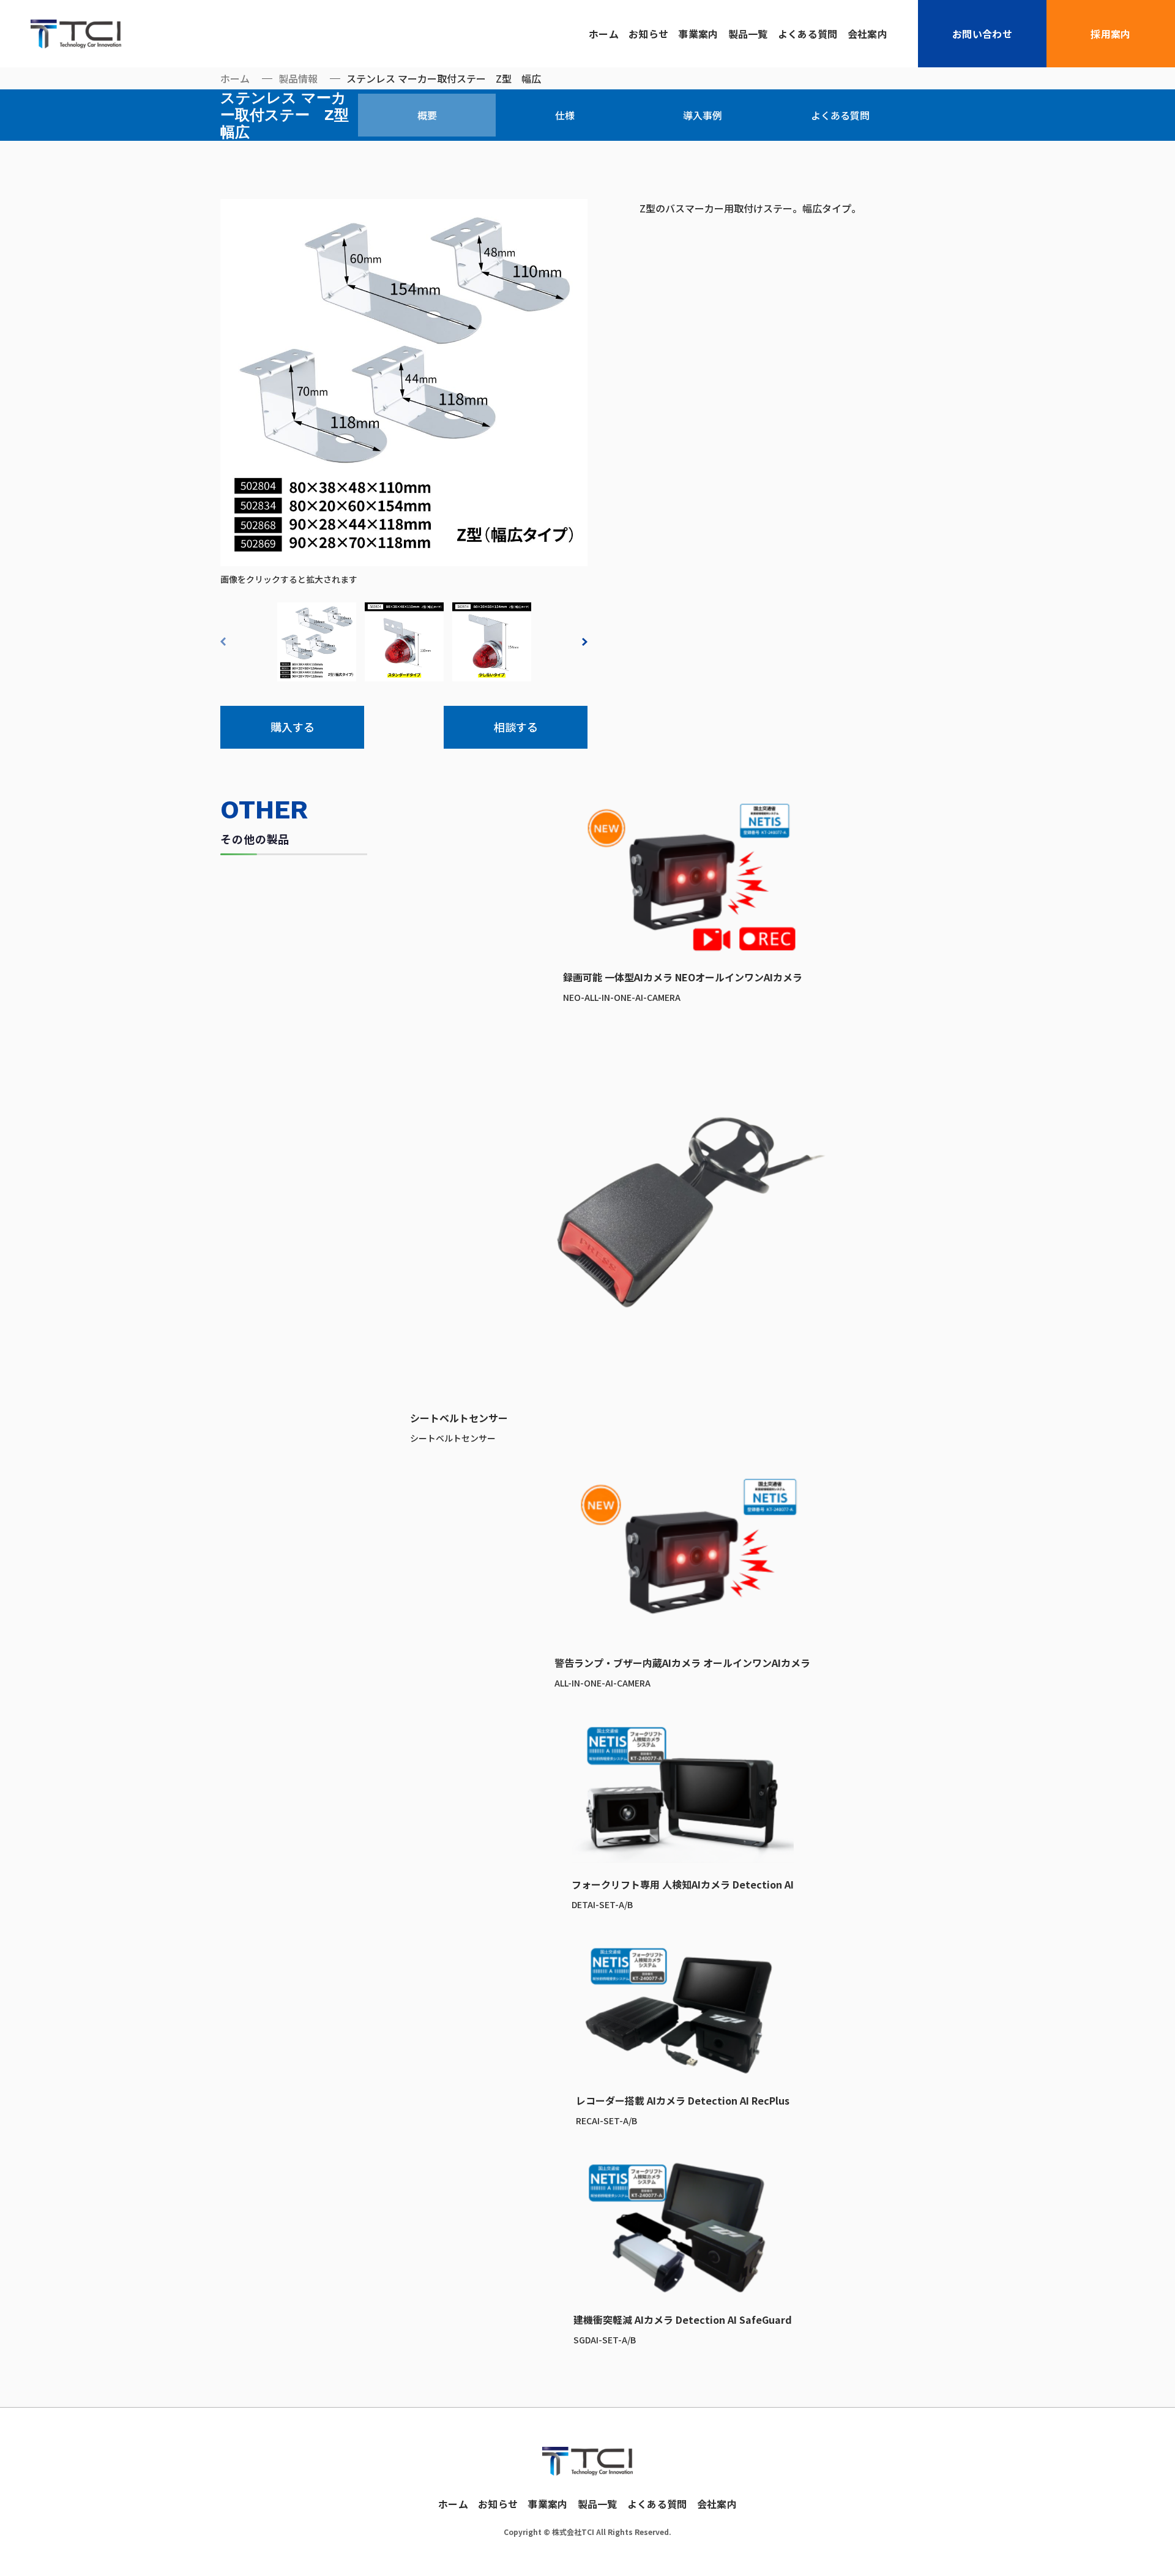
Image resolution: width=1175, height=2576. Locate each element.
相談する (516, 727)
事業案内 (698, 34)
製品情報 (298, 78)
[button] (226, 642)
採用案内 (1110, 34)
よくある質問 (808, 34)
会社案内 (867, 34)
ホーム (604, 34)
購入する (293, 727)
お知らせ (648, 34)
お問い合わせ (982, 34)
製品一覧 (748, 34)
